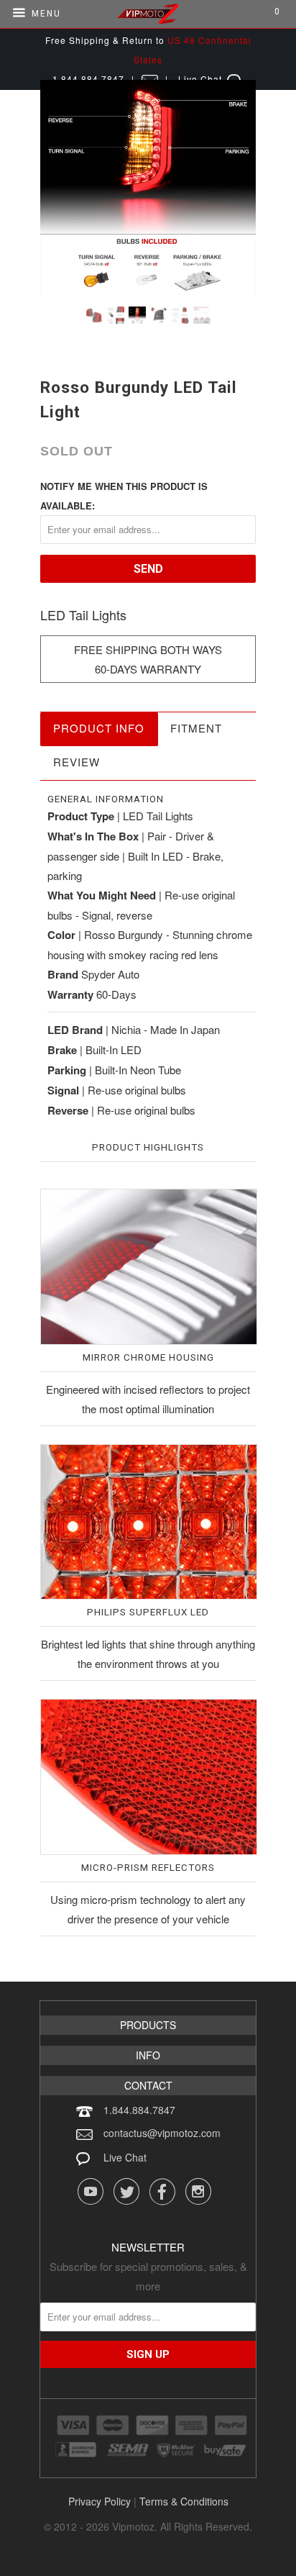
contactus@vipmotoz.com (162, 2133)
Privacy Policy (100, 2501)
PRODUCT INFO (99, 728)
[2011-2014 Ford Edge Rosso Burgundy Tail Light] (148, 188)
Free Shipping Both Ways (148, 649)
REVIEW (77, 762)
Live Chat (125, 2157)
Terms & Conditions (184, 2501)
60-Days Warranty (148, 669)
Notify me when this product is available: (124, 496)
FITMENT (196, 728)
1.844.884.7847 (139, 2110)
